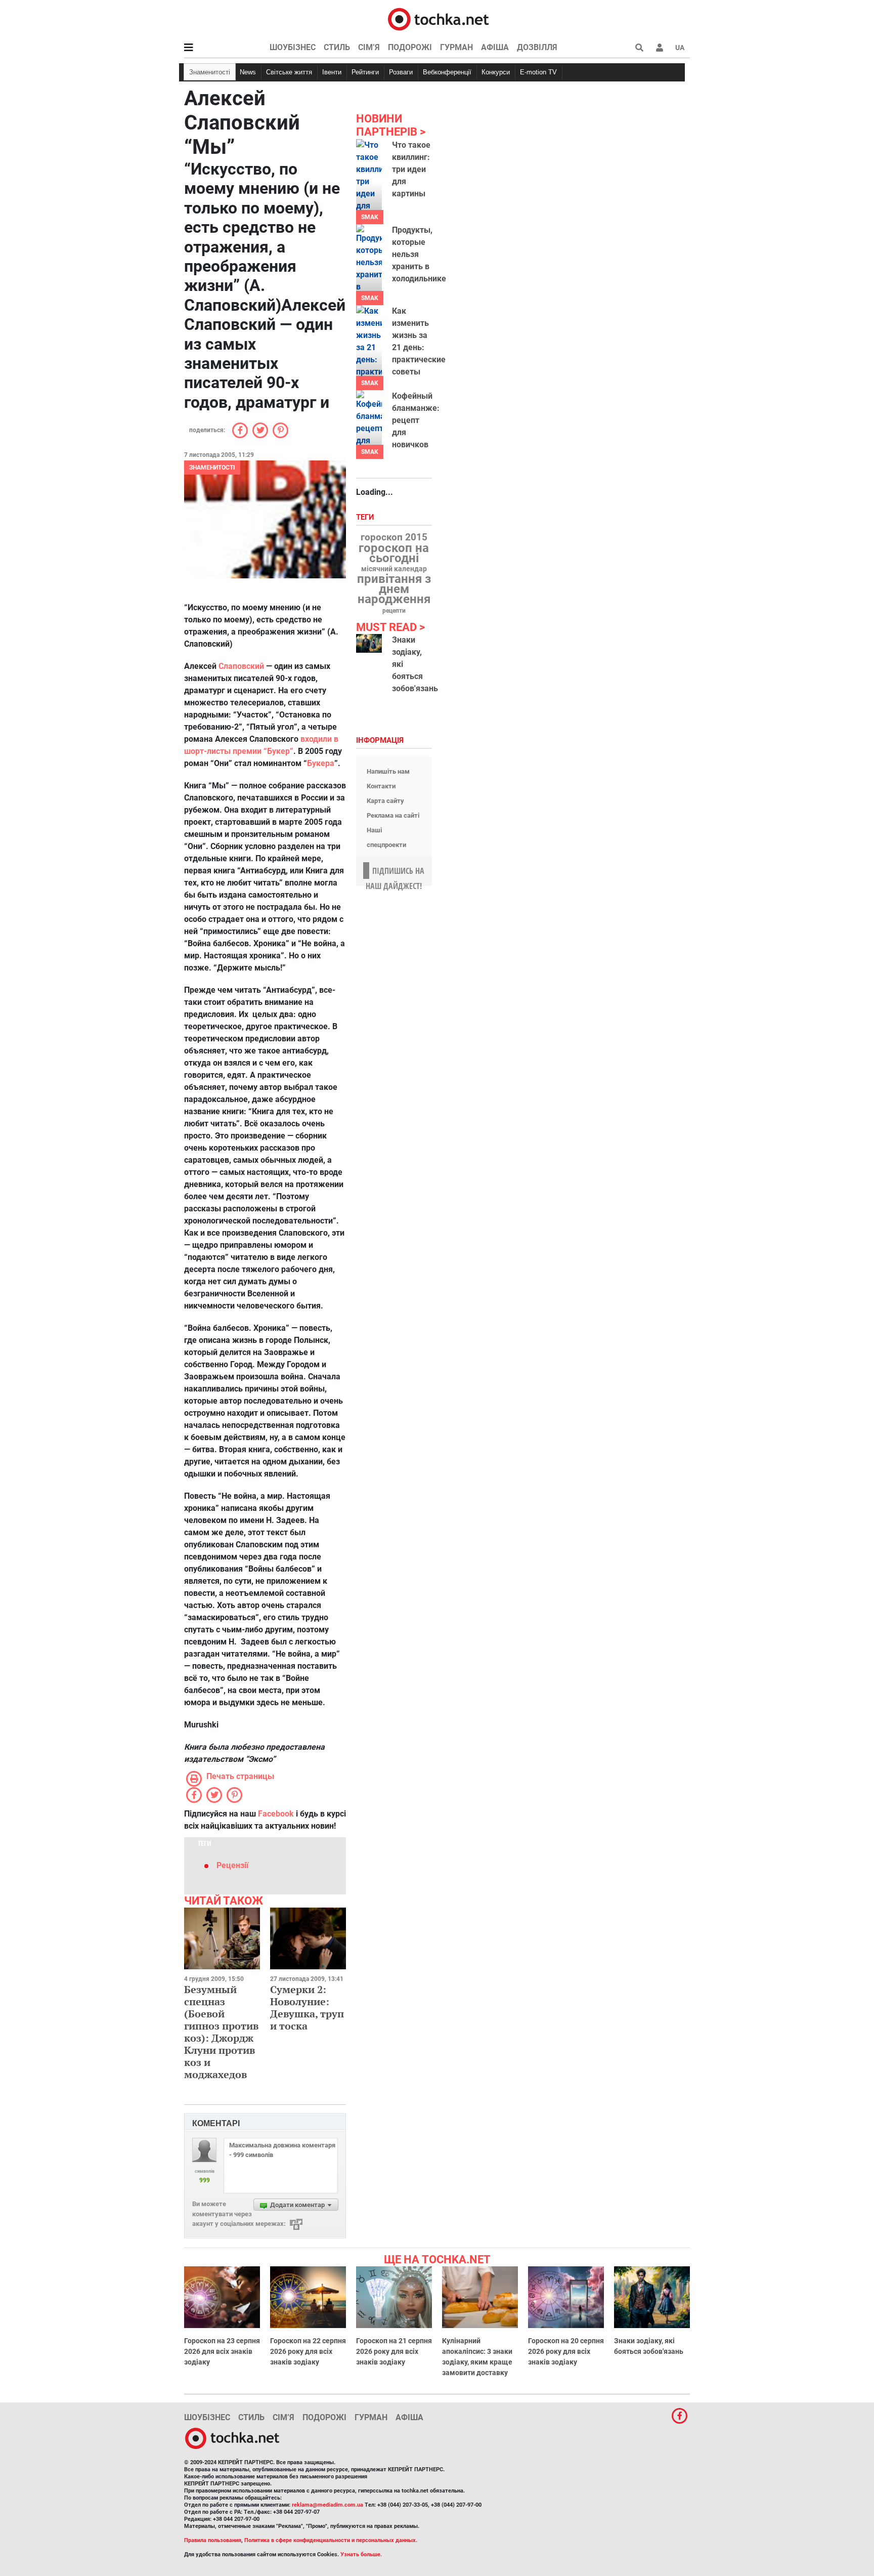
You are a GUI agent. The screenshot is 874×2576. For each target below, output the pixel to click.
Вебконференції (447, 72)
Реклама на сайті (393, 815)
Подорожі (410, 47)
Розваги (401, 72)
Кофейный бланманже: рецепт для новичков (416, 420)
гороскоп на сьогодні (394, 553)
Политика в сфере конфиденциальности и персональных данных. (331, 2540)
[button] (660, 48)
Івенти (332, 72)
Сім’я (369, 47)
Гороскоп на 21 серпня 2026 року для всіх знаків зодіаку (394, 2351)
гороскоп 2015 (394, 537)
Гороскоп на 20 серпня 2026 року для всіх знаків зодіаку (566, 2351)
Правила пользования (213, 2540)
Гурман (456, 47)
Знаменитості (210, 72)
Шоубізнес (293, 47)
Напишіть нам (388, 771)
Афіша (495, 47)
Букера (321, 763)
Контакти (381, 786)
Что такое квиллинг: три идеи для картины (411, 169)
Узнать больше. (361, 2554)
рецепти (394, 611)
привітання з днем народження (394, 589)
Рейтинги (365, 72)
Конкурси (496, 72)
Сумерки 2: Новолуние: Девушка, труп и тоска (307, 2008)
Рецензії (232, 1865)
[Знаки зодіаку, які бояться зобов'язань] (369, 643)
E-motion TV (538, 72)
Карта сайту (385, 801)
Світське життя (289, 72)
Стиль (337, 47)
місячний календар (394, 569)
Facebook (276, 1814)
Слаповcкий (241, 666)
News (248, 72)
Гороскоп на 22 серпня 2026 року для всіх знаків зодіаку (308, 2351)
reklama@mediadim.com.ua (327, 2505)
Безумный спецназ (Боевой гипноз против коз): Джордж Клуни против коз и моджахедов (221, 2032)
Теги (366, 517)
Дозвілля (537, 47)
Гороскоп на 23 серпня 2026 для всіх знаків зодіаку (222, 2351)
